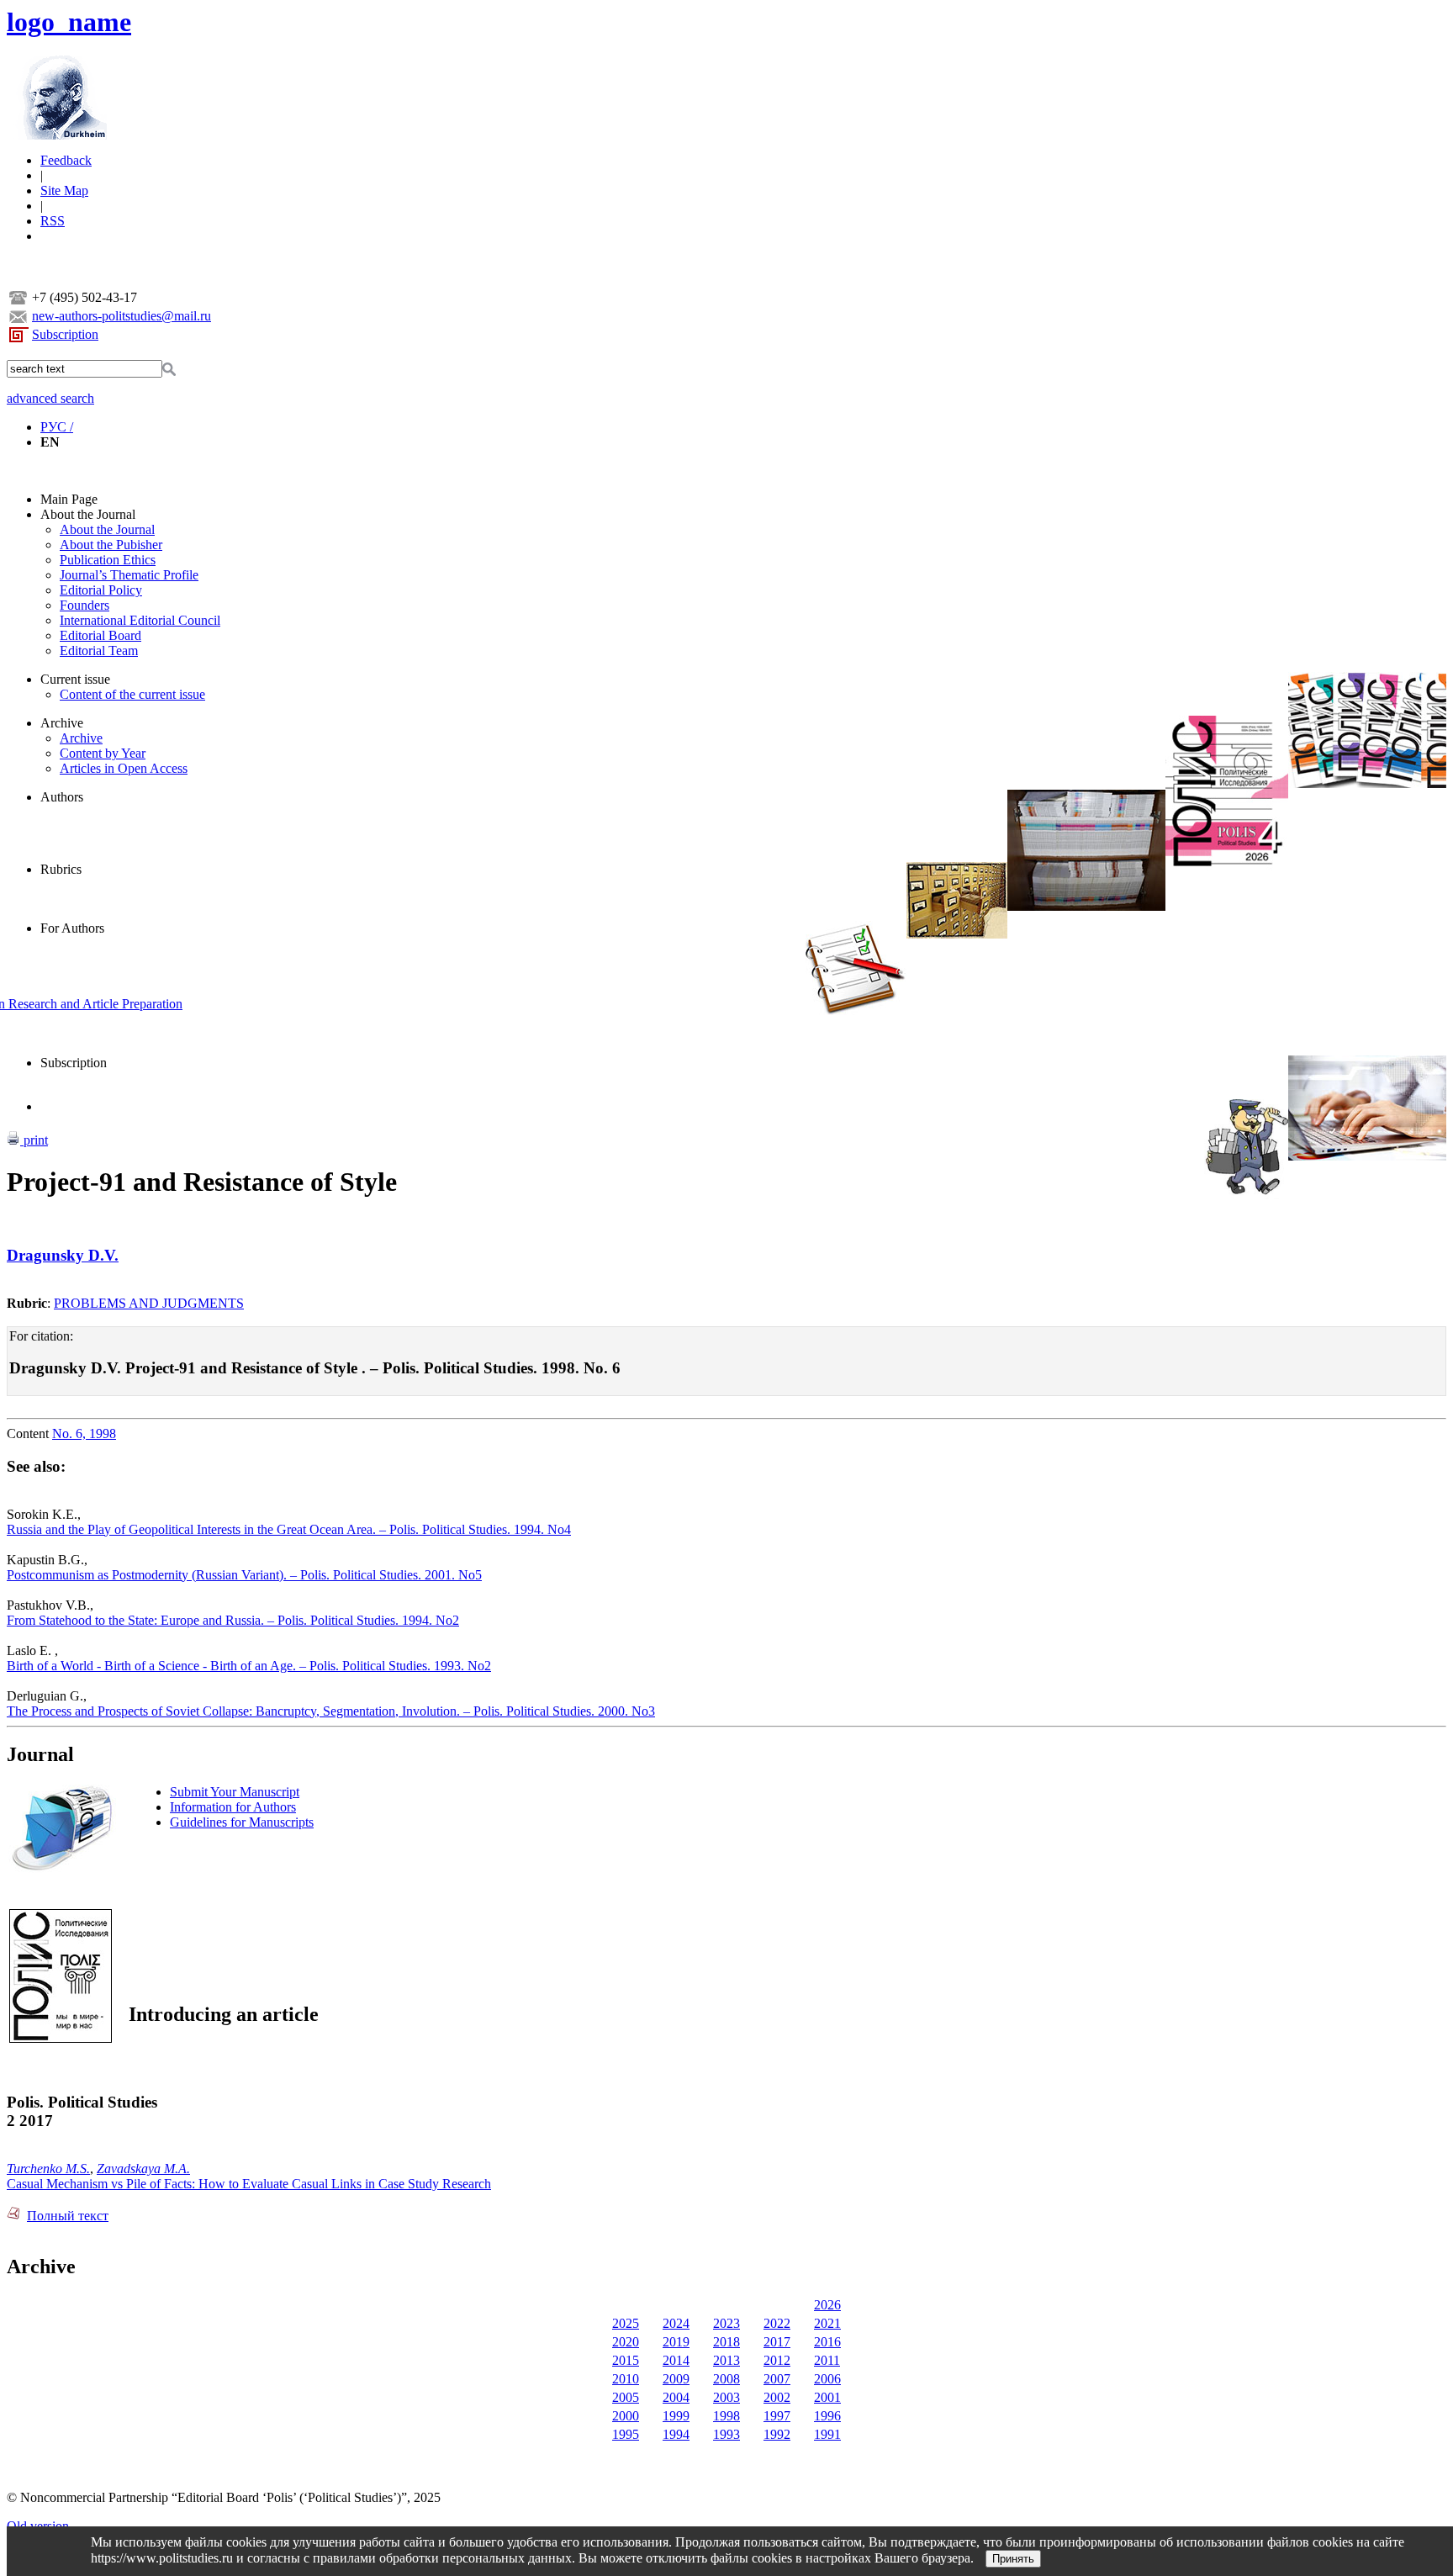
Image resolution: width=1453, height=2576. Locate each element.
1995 (626, 2434)
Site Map (64, 190)
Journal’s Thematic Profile (129, 575)
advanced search (50, 398)
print (34, 1140)
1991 (827, 2434)
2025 (626, 2323)
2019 (676, 2342)
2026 (827, 2305)
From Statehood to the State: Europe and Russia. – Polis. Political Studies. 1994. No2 (233, 1620)
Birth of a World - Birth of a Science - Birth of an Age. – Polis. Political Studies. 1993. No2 (249, 1666)
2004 (676, 2397)
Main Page (69, 499)
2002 (777, 2397)
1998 (726, 2416)
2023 (726, 2323)
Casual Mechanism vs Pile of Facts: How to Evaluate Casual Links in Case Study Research (249, 2184)
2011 (827, 2360)
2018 (726, 2342)
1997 (777, 2416)
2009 (676, 2379)
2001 (827, 2397)
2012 (777, 2360)
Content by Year (103, 753)
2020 (626, 2342)
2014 (676, 2360)
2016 (827, 2342)
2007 (777, 2379)
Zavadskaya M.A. (143, 2169)
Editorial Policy (101, 590)
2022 (777, 2323)
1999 (676, 2416)
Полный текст (68, 2216)
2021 (827, 2323)
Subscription (65, 334)
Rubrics (61, 869)
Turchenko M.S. (48, 2169)
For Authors (72, 928)
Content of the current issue (132, 694)
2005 (626, 2397)
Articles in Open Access (124, 768)
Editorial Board (100, 635)
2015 (626, 2360)
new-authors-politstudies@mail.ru (122, 316)
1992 (777, 2434)
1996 (827, 2416)
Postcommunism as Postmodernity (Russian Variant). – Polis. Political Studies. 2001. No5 (244, 1575)
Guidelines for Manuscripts (242, 1822)
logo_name (69, 22)
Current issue (75, 679)
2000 (626, 2416)
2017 (777, 2342)
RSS (53, 221)
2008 (726, 2379)
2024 (676, 2323)
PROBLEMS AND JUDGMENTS (149, 1303)
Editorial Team (99, 651)
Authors (62, 797)
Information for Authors (233, 1807)
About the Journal (88, 514)
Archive (62, 723)
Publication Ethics (108, 560)
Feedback (66, 160)
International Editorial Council (140, 620)
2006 (827, 2379)
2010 (626, 2379)
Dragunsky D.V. (63, 1255)
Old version (38, 2526)
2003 (726, 2397)
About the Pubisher (111, 545)
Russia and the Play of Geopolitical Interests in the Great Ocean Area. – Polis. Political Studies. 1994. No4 (289, 1529)
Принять (1013, 2559)
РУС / (57, 427)
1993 (726, 2434)
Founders (85, 605)
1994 (676, 2434)
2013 (726, 2360)
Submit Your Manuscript (235, 1792)
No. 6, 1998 (84, 1433)
